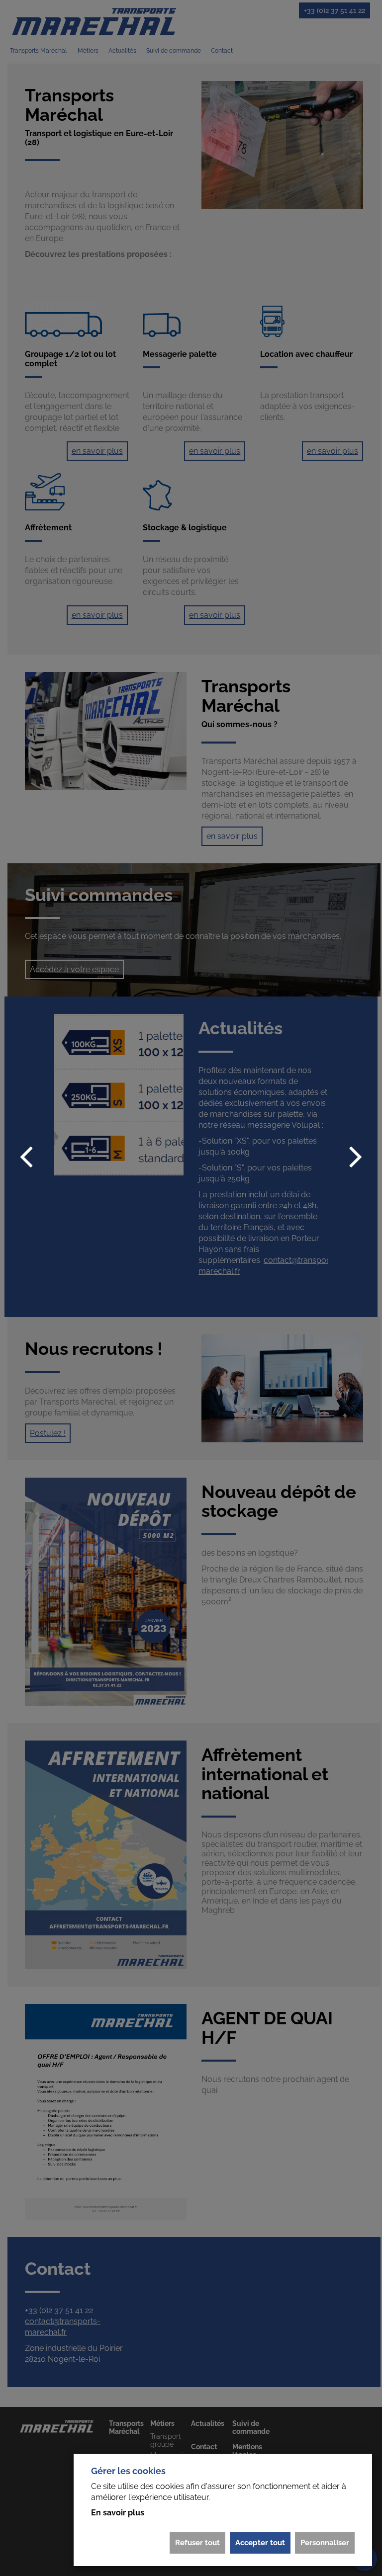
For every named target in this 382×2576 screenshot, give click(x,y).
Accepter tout (260, 2543)
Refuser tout (197, 2543)
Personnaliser (325, 2543)
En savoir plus (118, 2513)
